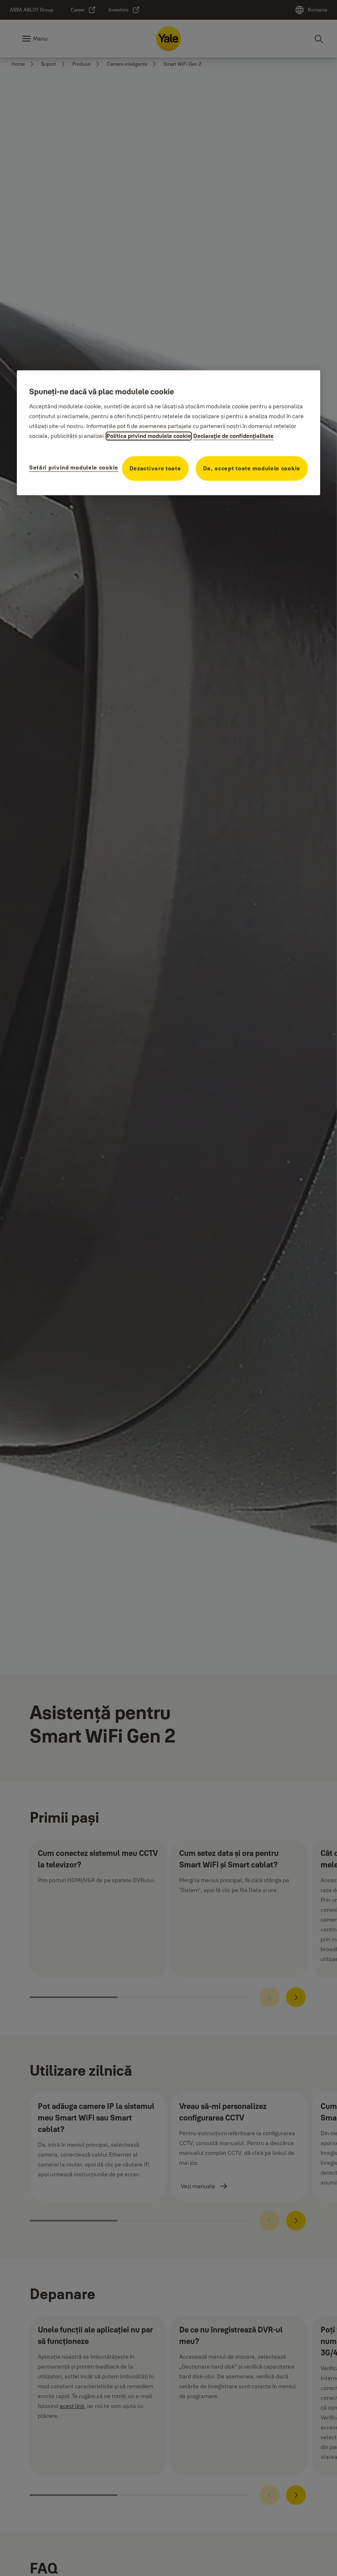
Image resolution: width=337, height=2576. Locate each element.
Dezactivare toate (155, 468)
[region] (168, 433)
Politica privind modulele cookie (149, 436)
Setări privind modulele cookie (74, 467)
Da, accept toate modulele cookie (252, 468)
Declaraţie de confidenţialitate (233, 436)
